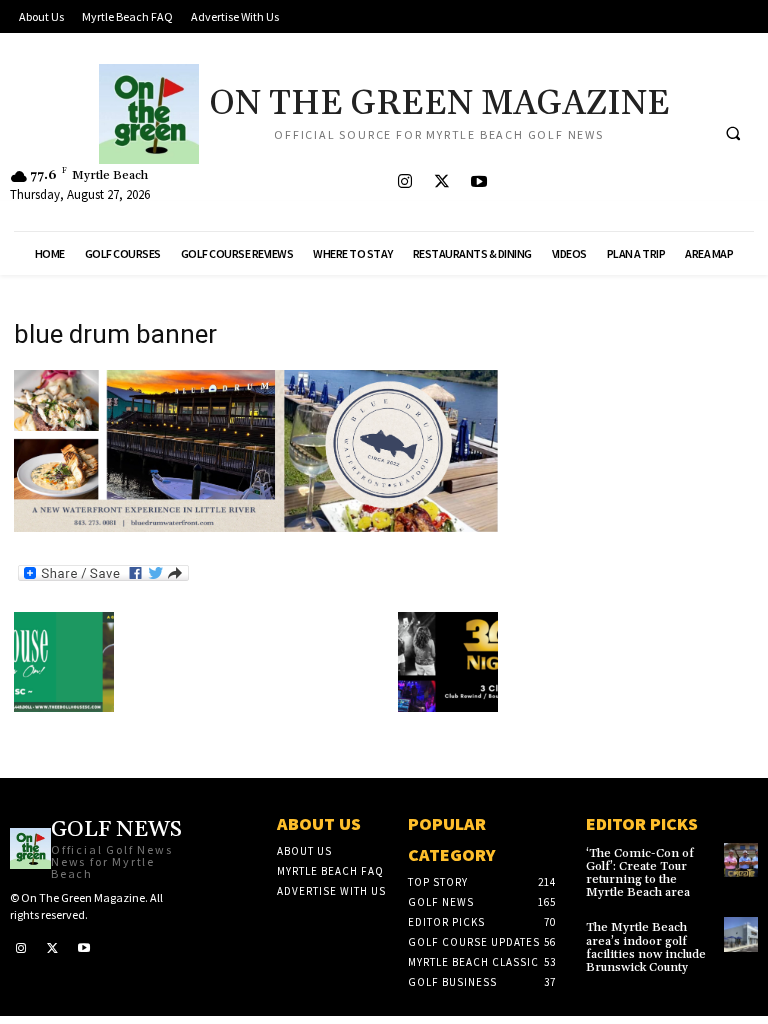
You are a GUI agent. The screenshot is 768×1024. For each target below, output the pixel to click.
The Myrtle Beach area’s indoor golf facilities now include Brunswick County (646, 947)
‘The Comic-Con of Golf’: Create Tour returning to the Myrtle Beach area (640, 873)
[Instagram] (404, 182)
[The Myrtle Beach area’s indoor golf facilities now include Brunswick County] (741, 934)
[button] (733, 133)
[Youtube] (478, 182)
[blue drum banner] (256, 526)
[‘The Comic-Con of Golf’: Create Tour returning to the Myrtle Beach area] (741, 860)
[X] (441, 182)
